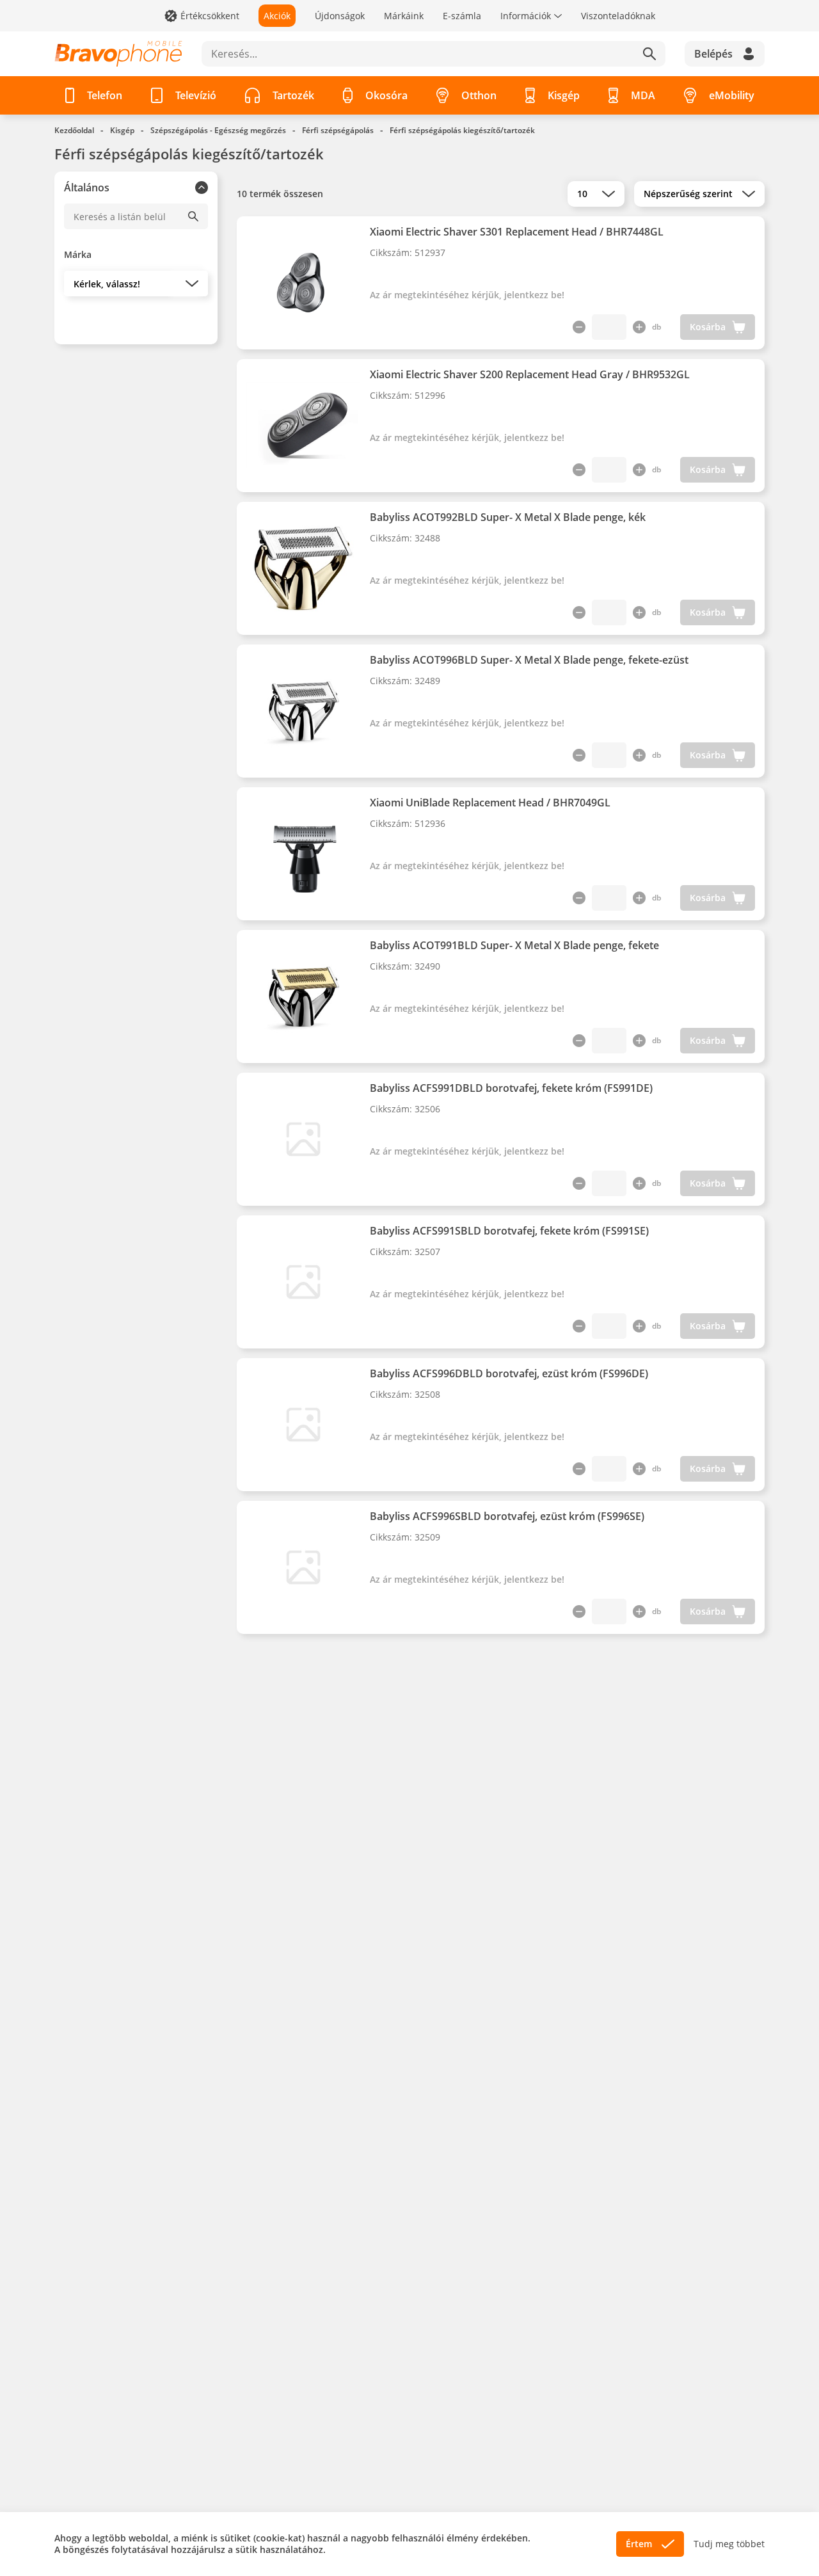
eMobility (732, 95)
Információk (526, 16)
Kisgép (564, 95)
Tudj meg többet (729, 2544)
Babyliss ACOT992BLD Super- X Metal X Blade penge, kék (508, 517)
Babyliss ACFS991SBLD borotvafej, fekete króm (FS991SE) (509, 1231)
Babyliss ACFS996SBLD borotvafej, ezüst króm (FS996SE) (507, 1516)
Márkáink (404, 16)
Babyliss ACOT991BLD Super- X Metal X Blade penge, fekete (514, 945)
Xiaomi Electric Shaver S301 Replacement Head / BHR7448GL (517, 232)
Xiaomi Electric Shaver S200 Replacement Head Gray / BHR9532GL (530, 374)
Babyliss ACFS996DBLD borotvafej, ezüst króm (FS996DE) (509, 1373)
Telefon (105, 95)
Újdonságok (340, 16)
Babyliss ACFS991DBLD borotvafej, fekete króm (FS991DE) (511, 1088)
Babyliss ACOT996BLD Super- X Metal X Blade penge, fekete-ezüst (529, 660)
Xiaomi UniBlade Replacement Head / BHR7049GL (490, 803)
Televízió (196, 95)
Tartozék (293, 95)
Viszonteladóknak (618, 16)
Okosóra (386, 95)
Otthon (479, 95)
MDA (643, 95)
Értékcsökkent (210, 16)
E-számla (462, 16)
